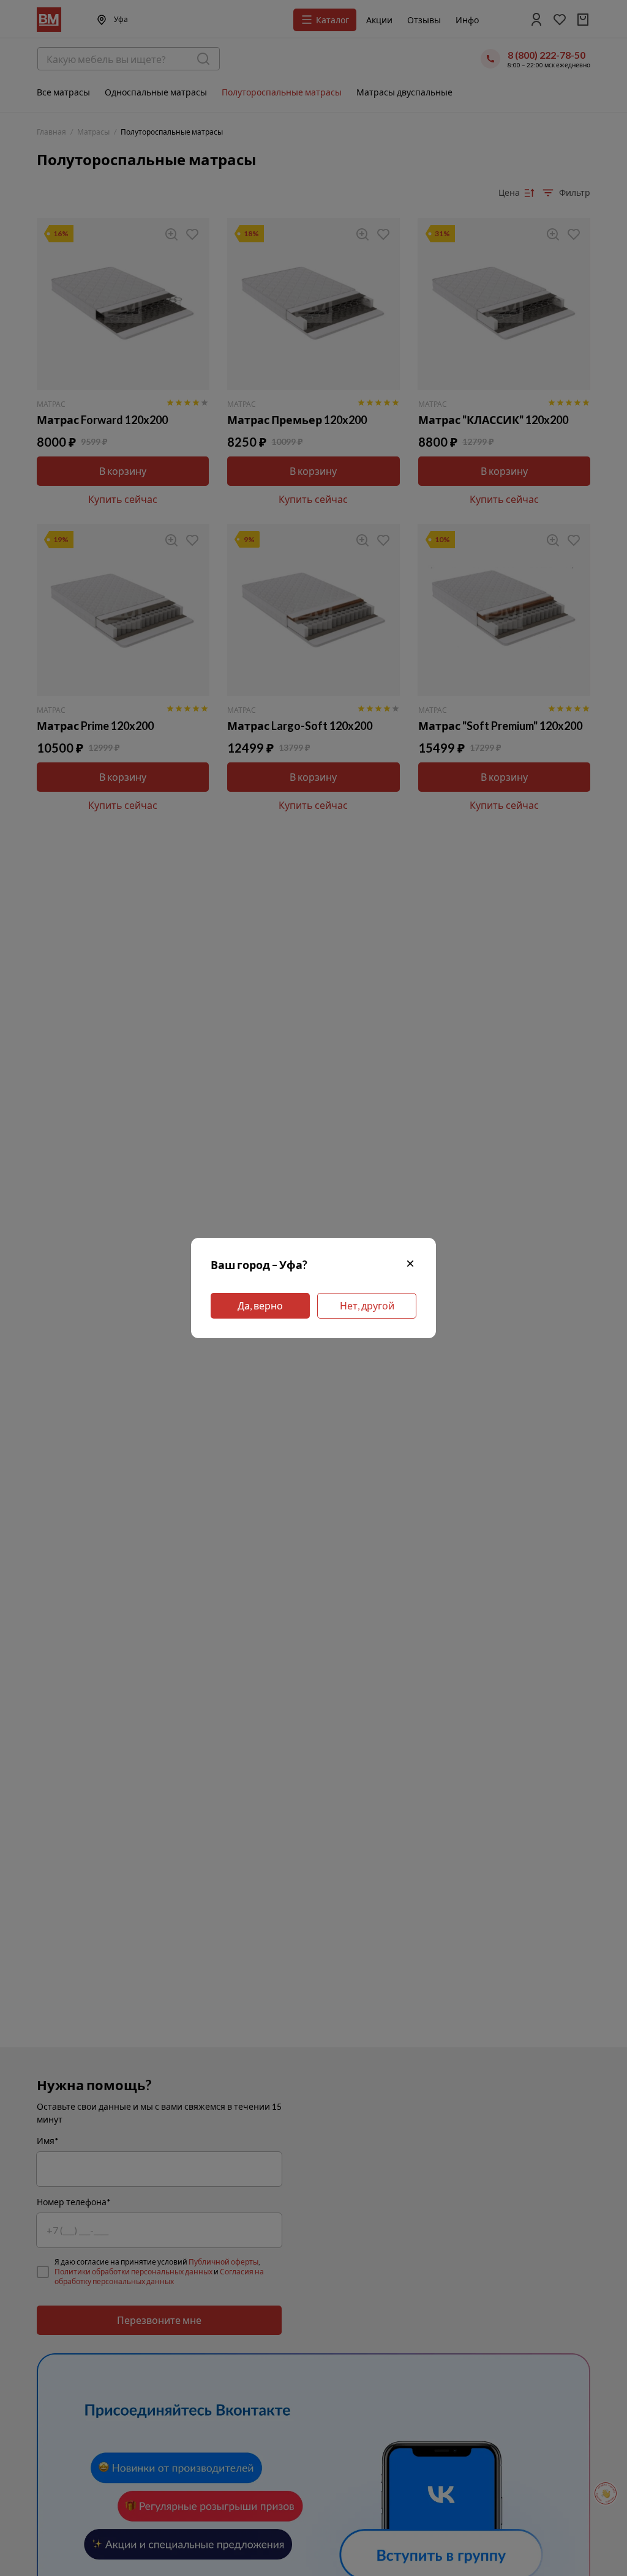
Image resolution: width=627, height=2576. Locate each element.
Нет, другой (367, 1305)
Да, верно (260, 1305)
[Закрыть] (410, 1265)
